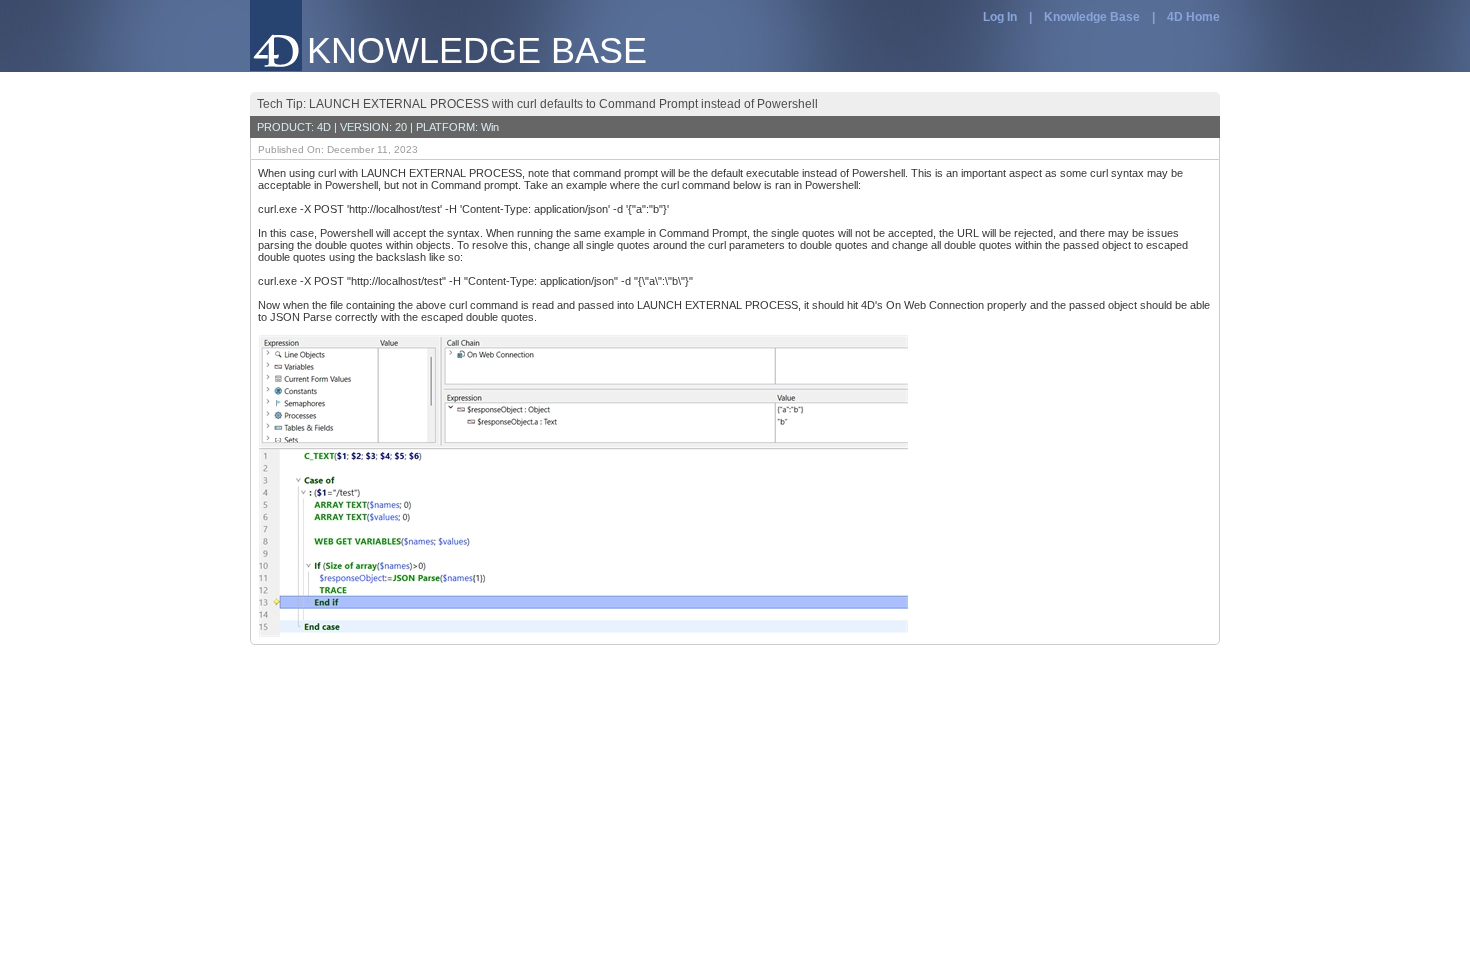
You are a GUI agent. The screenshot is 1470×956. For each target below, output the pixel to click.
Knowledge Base (1092, 17)
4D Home (1193, 17)
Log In (1000, 17)
